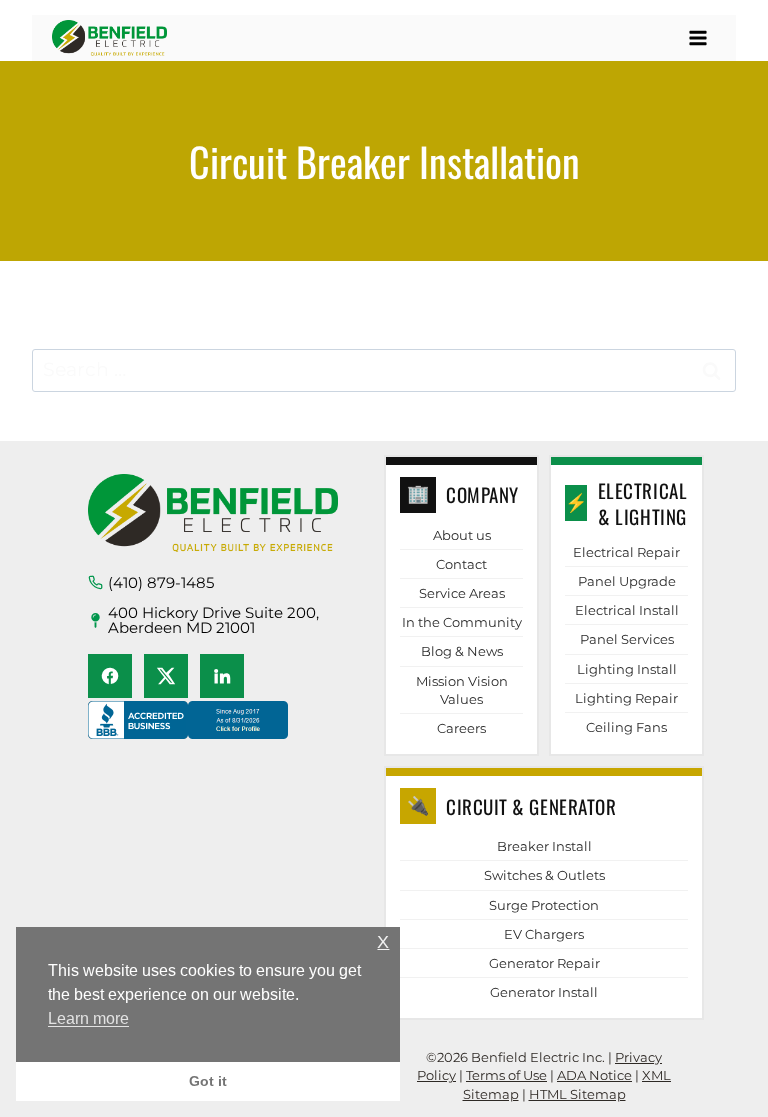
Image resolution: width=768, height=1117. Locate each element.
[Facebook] (110, 676)
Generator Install (544, 992)
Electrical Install (627, 610)
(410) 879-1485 (161, 582)
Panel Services (627, 639)
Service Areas (462, 593)
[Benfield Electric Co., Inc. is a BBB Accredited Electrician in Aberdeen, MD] (188, 739)
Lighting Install (627, 669)
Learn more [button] (88, 1018)
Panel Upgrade (627, 581)
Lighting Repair (626, 698)
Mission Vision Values (462, 690)
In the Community (462, 622)
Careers (461, 728)
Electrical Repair (626, 552)
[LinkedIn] (222, 676)
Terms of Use (506, 1075)
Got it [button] (208, 1081)
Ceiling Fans (626, 727)
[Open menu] (697, 37)
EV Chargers (544, 934)
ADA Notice (594, 1075)
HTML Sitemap (577, 1094)
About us (462, 535)
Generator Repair (544, 963)
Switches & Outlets (544, 875)
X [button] (383, 942)
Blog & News (462, 651)
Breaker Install (544, 846)
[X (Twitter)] (166, 676)
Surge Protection (544, 905)
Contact (461, 564)
